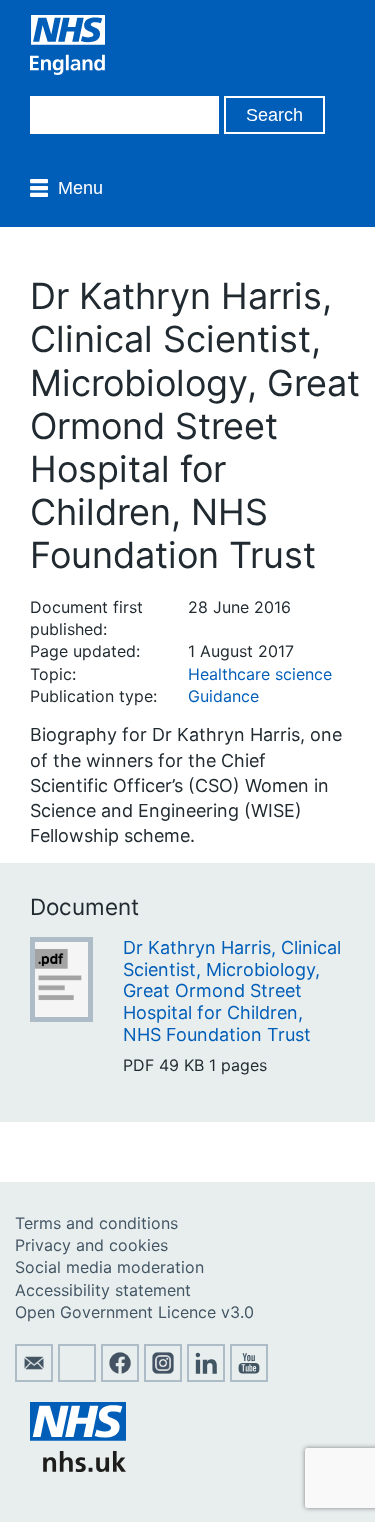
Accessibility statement (103, 1290)
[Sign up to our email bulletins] (34, 1376)
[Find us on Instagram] (163, 1376)
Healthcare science (260, 674)
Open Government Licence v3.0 (134, 1312)
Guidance (223, 696)
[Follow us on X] (77, 1376)
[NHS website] (78, 1466)
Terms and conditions (96, 1223)
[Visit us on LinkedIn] (206, 1376)
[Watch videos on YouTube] (249, 1376)
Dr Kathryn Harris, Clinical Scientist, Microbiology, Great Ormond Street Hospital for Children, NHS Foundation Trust (232, 990)
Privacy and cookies (91, 1245)
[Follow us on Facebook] (120, 1376)
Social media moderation (109, 1267)
